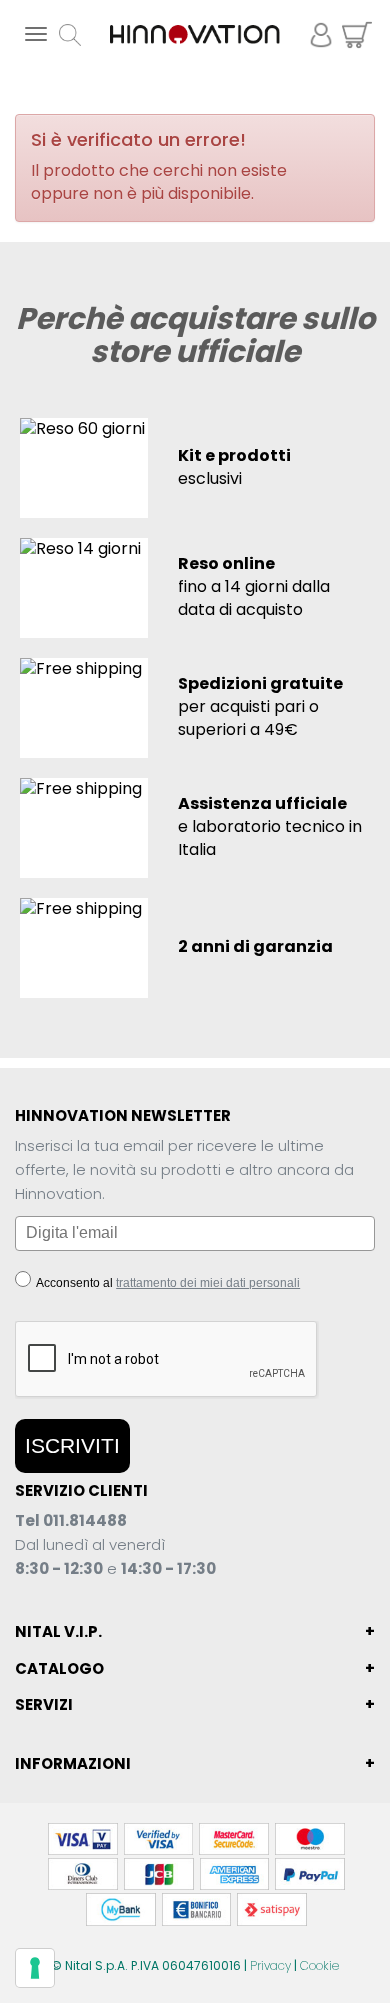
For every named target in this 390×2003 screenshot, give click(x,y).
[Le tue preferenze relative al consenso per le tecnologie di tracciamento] (35, 1968)
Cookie (319, 1965)
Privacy (270, 1965)
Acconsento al (167, 1283)
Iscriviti (72, 1445)
